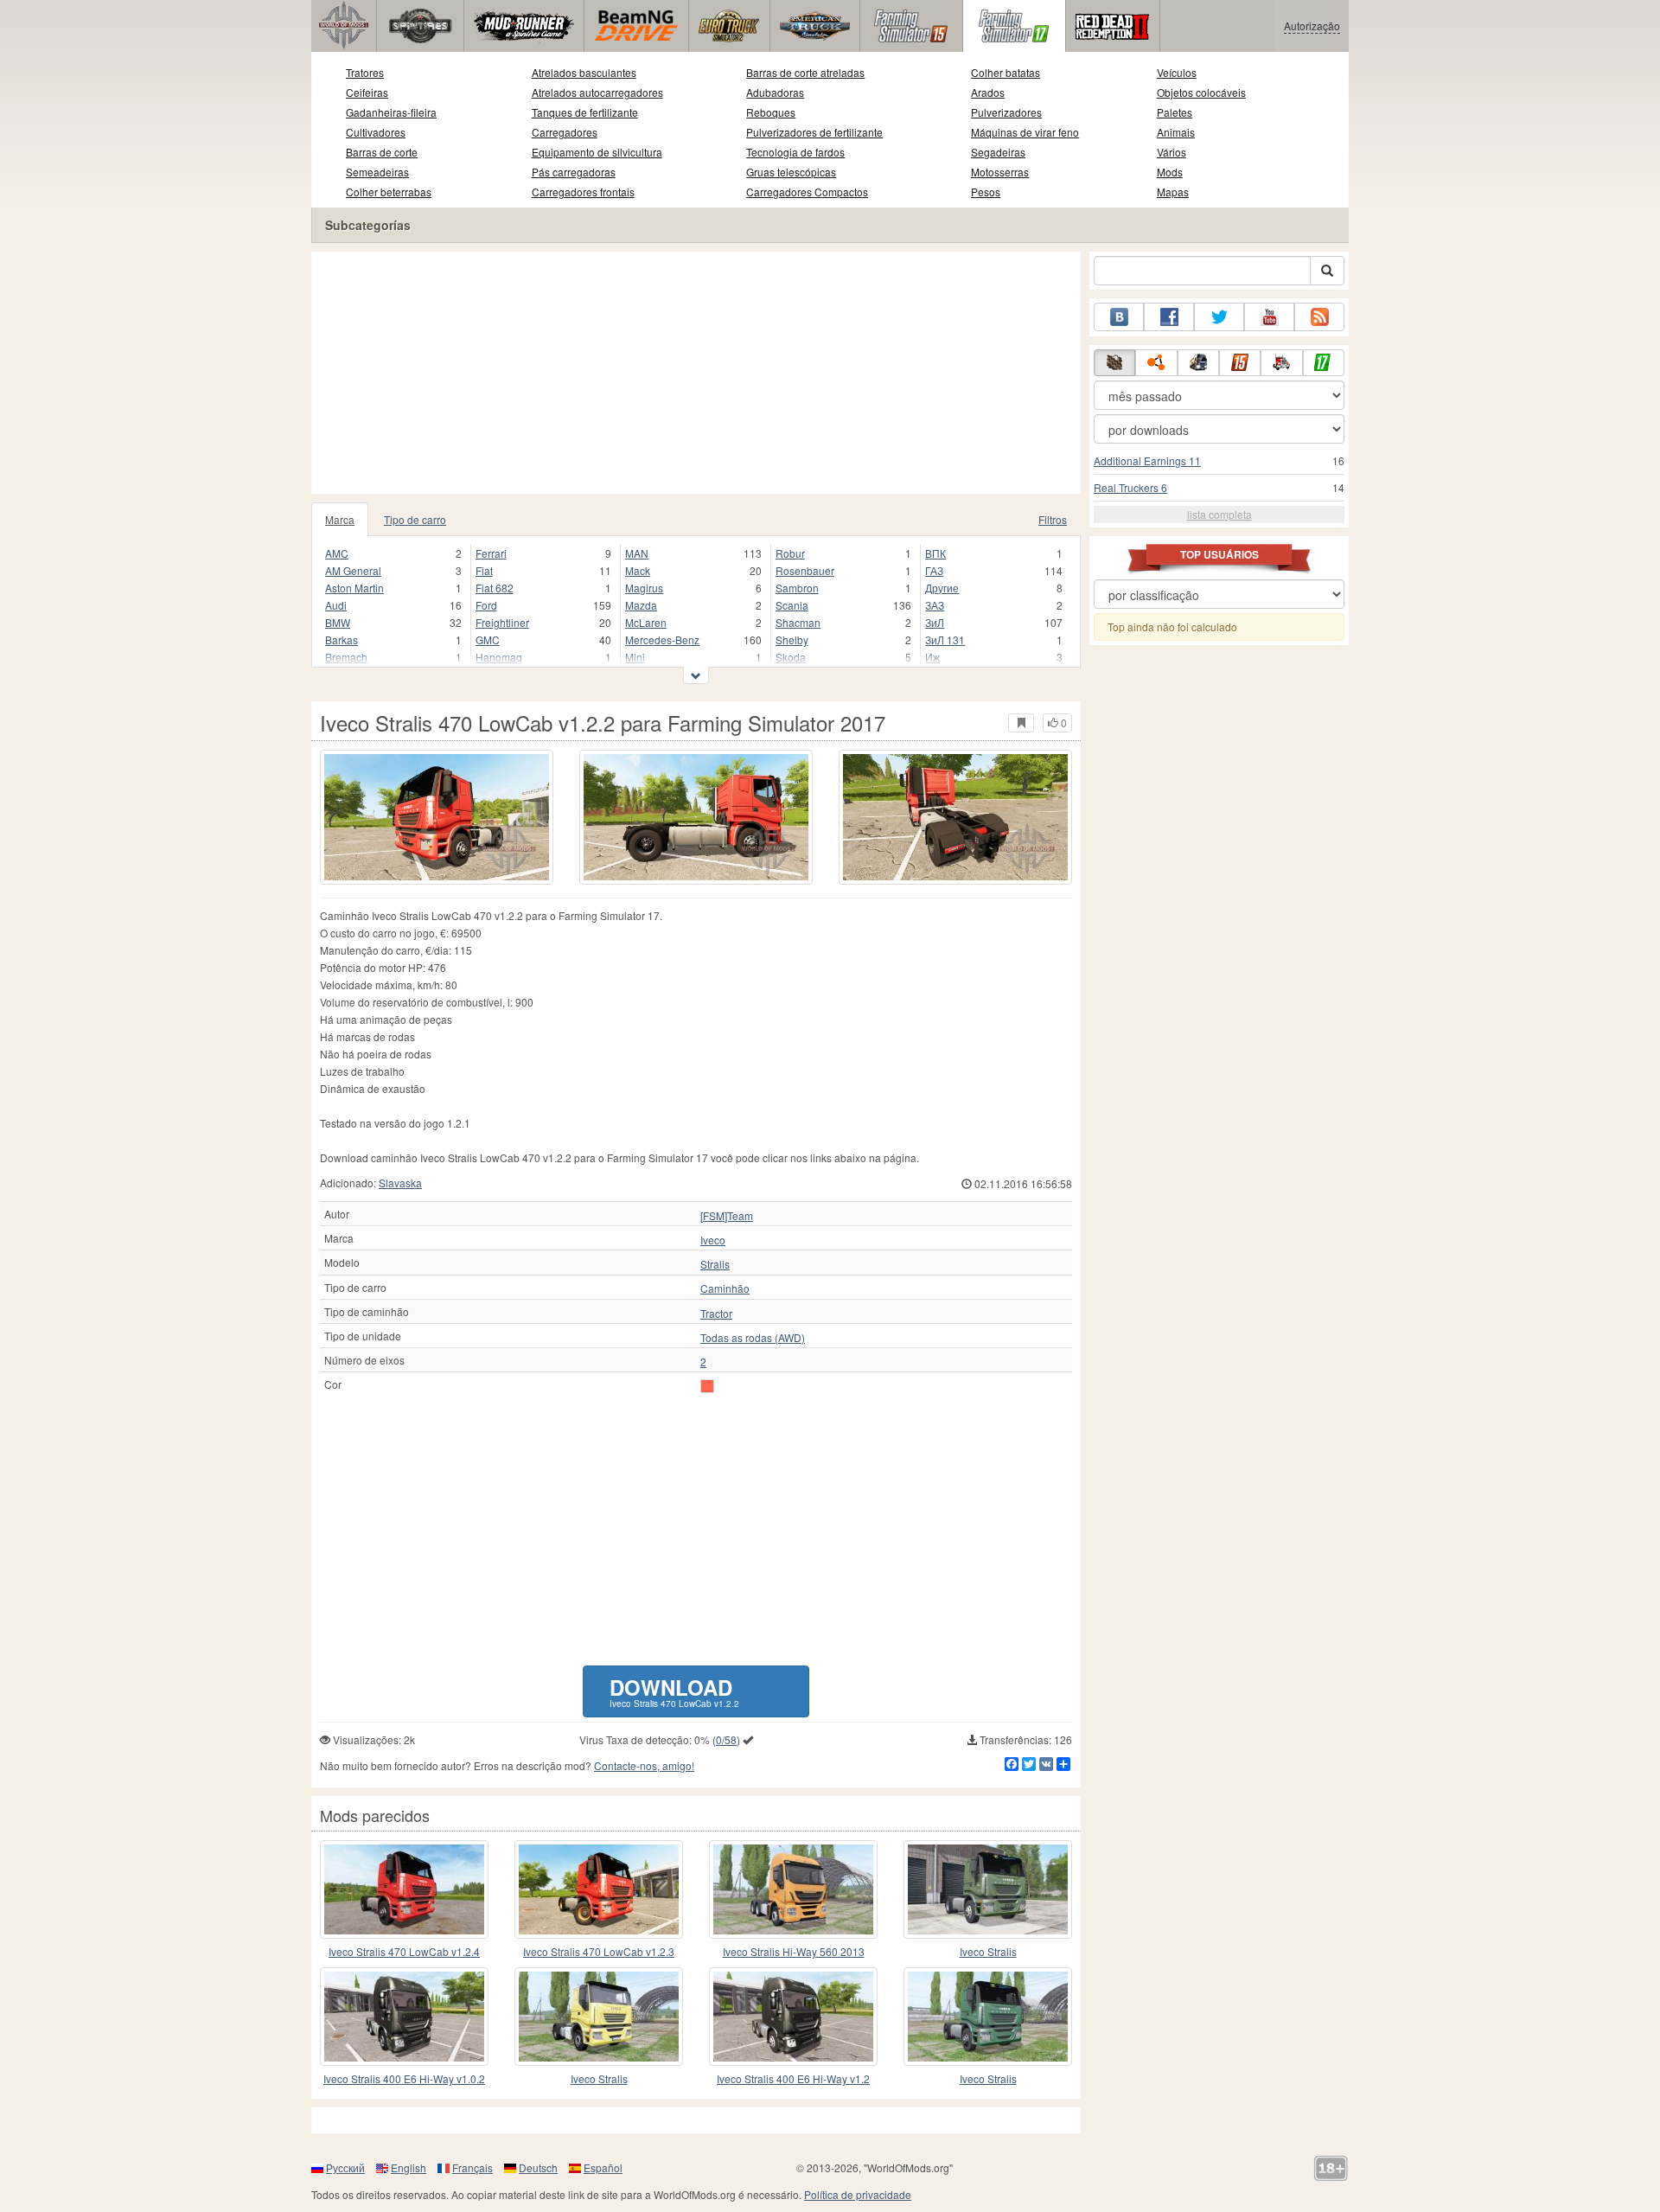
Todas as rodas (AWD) (753, 1338)
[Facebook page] (1169, 317)
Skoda (791, 657)
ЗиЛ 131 (945, 639)
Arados (988, 92)
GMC (488, 639)
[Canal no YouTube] (1269, 317)
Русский (345, 2167)
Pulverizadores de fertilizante (814, 132)
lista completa (1219, 514)
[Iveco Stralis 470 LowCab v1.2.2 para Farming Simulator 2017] (437, 817)
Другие (942, 588)
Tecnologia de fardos (795, 152)
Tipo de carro (415, 519)
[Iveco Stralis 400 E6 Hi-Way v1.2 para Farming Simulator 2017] (793, 2017)
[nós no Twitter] (1219, 317)
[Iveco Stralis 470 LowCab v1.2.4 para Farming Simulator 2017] (404, 1889)
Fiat (484, 570)
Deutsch (538, 2167)
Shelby (792, 639)
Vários (1172, 152)
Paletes (1175, 112)
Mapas (1173, 192)
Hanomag (499, 657)
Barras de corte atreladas (805, 72)
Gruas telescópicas (791, 172)
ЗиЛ (935, 622)
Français (472, 2167)
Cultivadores (376, 132)
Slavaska (400, 1183)
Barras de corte (382, 152)
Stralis (715, 1264)
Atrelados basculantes (584, 72)
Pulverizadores (1006, 112)
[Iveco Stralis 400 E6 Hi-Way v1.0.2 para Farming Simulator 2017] (404, 2017)
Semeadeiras (377, 172)
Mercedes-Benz (662, 639)
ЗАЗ (935, 605)
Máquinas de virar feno (1025, 132)
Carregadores (565, 132)
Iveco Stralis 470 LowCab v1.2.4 (404, 1951)
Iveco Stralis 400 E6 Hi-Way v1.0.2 (404, 2078)
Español (603, 2167)
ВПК (935, 553)
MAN (637, 553)
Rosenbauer (805, 570)
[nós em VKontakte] (1119, 317)
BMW (338, 622)
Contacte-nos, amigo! (644, 1765)
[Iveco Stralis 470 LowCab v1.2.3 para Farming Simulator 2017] (599, 1889)
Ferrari (491, 553)
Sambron (797, 588)
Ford (486, 605)
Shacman (798, 622)
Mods (1170, 172)
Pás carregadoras (574, 172)
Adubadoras (775, 92)
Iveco (713, 1240)
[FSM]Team (727, 1216)
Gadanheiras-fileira (391, 112)
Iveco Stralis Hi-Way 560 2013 (794, 1951)
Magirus (644, 588)
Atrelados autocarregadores (597, 92)
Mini (635, 657)
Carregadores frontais (583, 192)
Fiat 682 (495, 588)
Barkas (342, 639)
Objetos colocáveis (1201, 92)
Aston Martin (354, 588)
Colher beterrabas (389, 192)
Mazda (641, 605)
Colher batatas (1006, 72)
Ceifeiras (367, 92)
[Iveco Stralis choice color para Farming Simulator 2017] (988, 1889)
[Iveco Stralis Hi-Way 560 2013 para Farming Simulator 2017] (793, 1889)
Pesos (986, 192)
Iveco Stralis (988, 1951)
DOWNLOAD (674, 1691)
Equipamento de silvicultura (597, 152)
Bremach (346, 657)
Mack (638, 570)
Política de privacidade (858, 2194)
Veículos (1177, 72)
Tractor (716, 1314)
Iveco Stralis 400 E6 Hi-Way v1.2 (793, 2078)
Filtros (1053, 519)
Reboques (771, 112)
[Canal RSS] (1319, 317)
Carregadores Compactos (807, 192)
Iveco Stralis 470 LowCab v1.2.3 (599, 1951)
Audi (336, 605)
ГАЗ (934, 570)
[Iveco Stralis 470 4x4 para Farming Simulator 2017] (599, 2017)
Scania (792, 605)
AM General (353, 570)
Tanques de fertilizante (585, 112)
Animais (1176, 132)
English (409, 2167)
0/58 (726, 1739)
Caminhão (725, 1288)
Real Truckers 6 (1130, 487)
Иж (932, 657)
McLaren (646, 622)
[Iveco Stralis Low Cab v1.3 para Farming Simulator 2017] (988, 2017)
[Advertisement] (696, 373)
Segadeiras (998, 152)
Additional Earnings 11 (1147, 460)
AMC (337, 553)
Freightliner (502, 622)
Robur (790, 553)
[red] (707, 1386)
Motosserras (1000, 172)
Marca (340, 519)
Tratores (365, 72)
